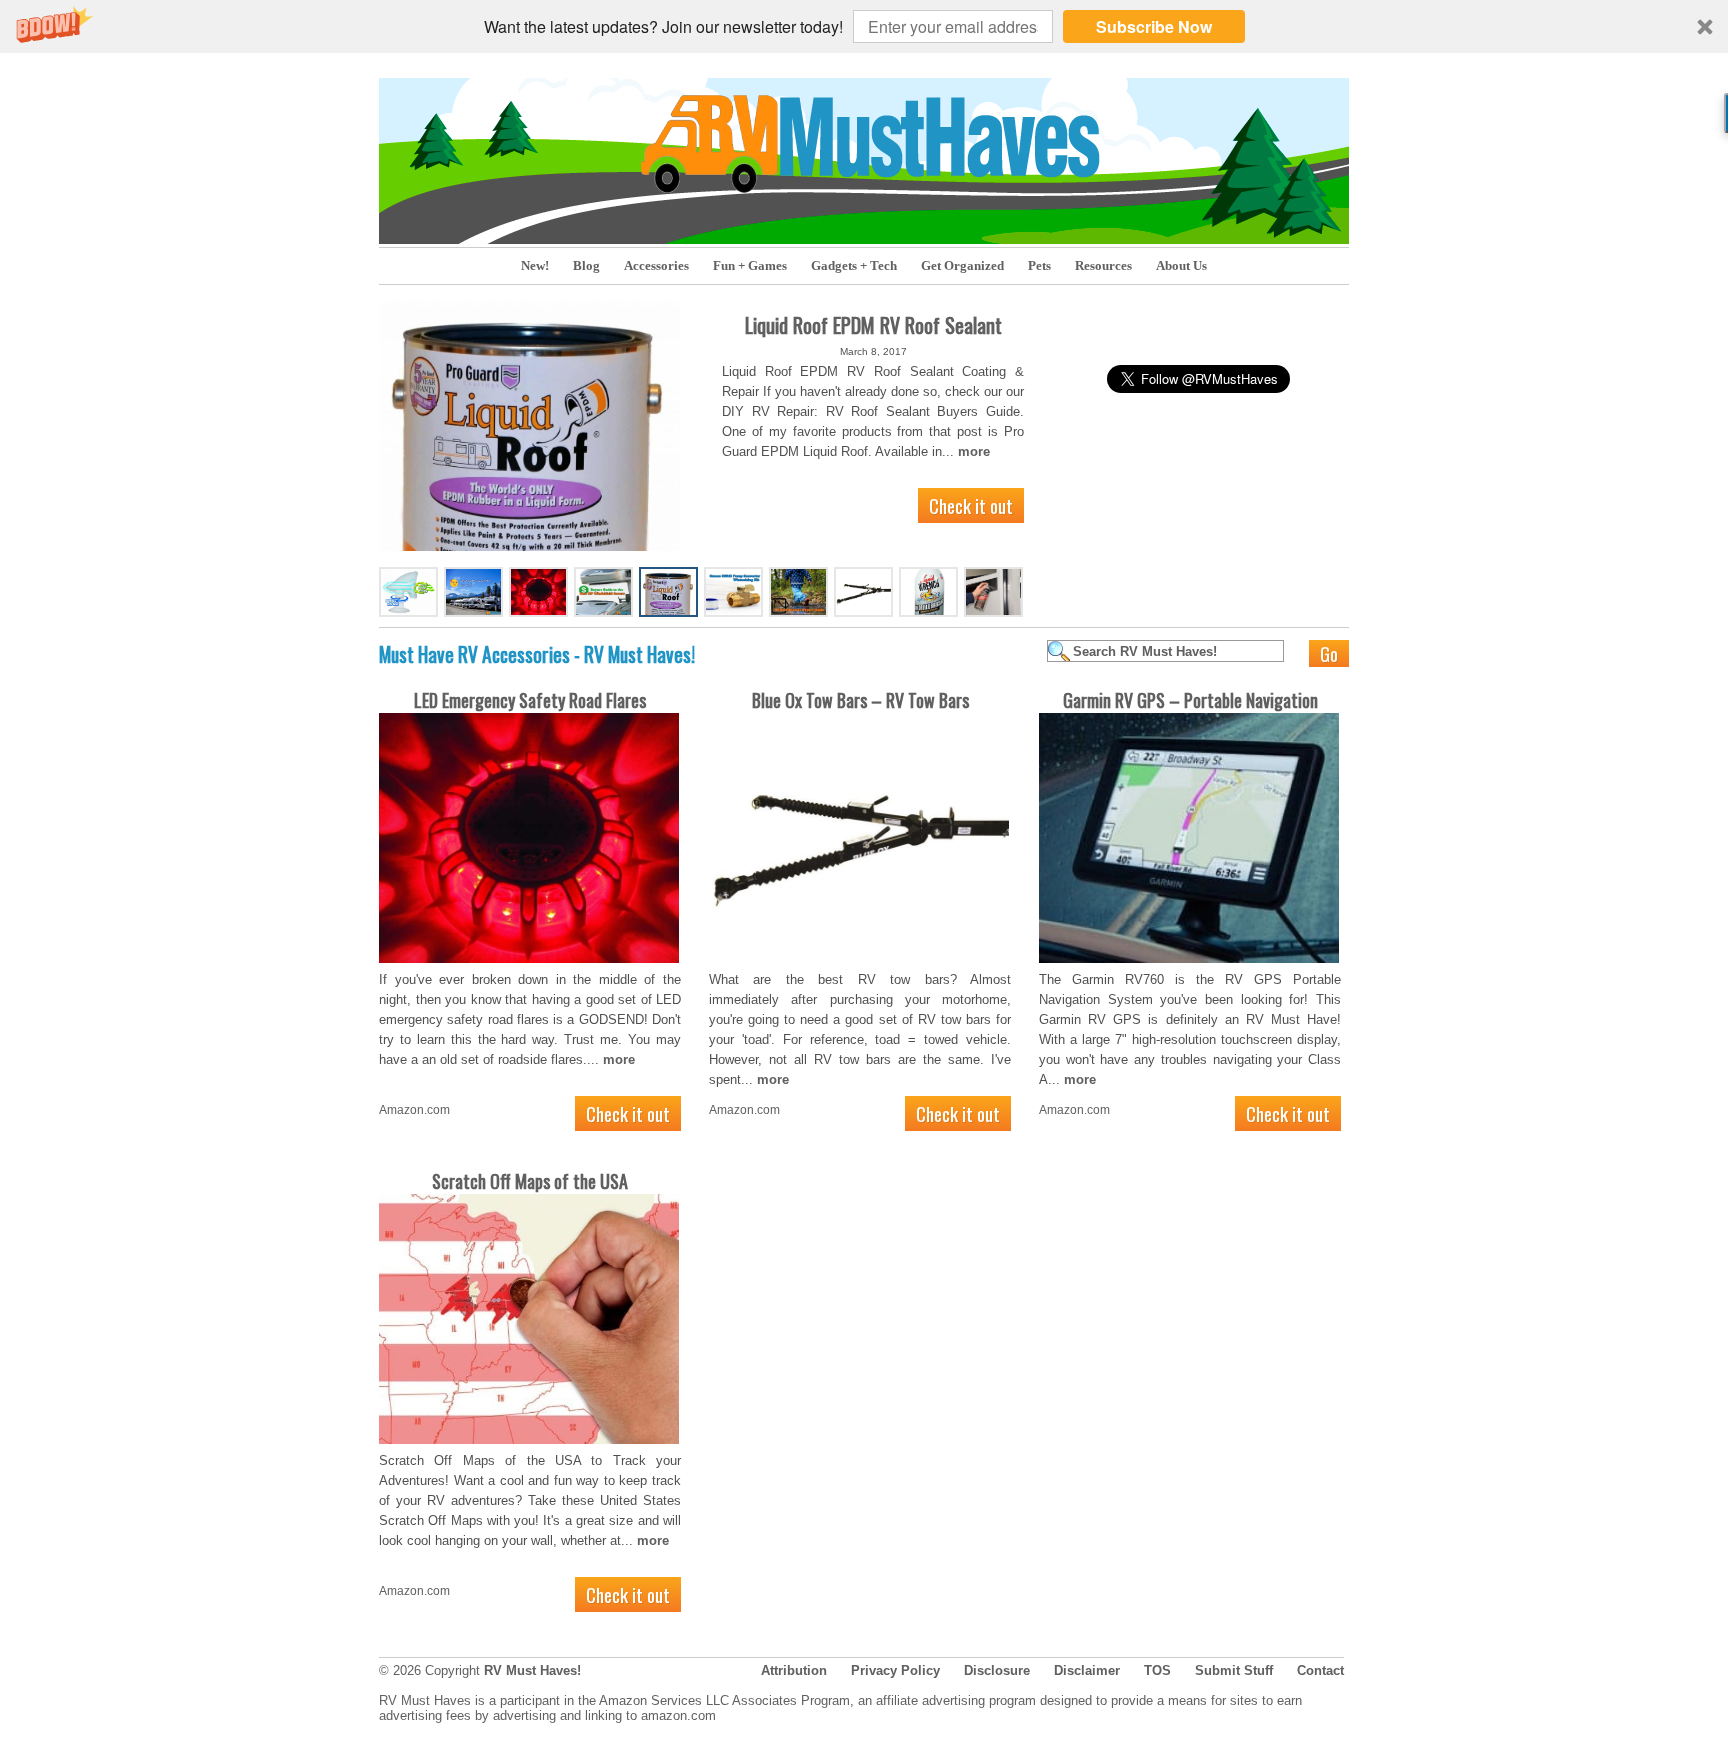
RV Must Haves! (532, 1670)
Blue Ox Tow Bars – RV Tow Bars (860, 700)
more (974, 451)
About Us (1181, 265)
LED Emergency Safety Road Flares (530, 700)
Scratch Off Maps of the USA (530, 1181)
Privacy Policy (895, 1670)
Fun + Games (750, 265)
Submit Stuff (1234, 1670)
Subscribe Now (1154, 26)
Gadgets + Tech (854, 265)
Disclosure (997, 1670)
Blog (586, 265)
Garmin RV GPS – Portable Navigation (1190, 700)
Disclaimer (1087, 1670)
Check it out (971, 505)
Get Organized (962, 265)
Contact (1320, 1670)
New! (535, 265)
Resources (1103, 265)
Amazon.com (414, 1110)
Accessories (656, 265)
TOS (1157, 1670)
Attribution (794, 1670)
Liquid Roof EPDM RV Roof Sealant (873, 325)
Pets (1039, 265)
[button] (864, 26)
